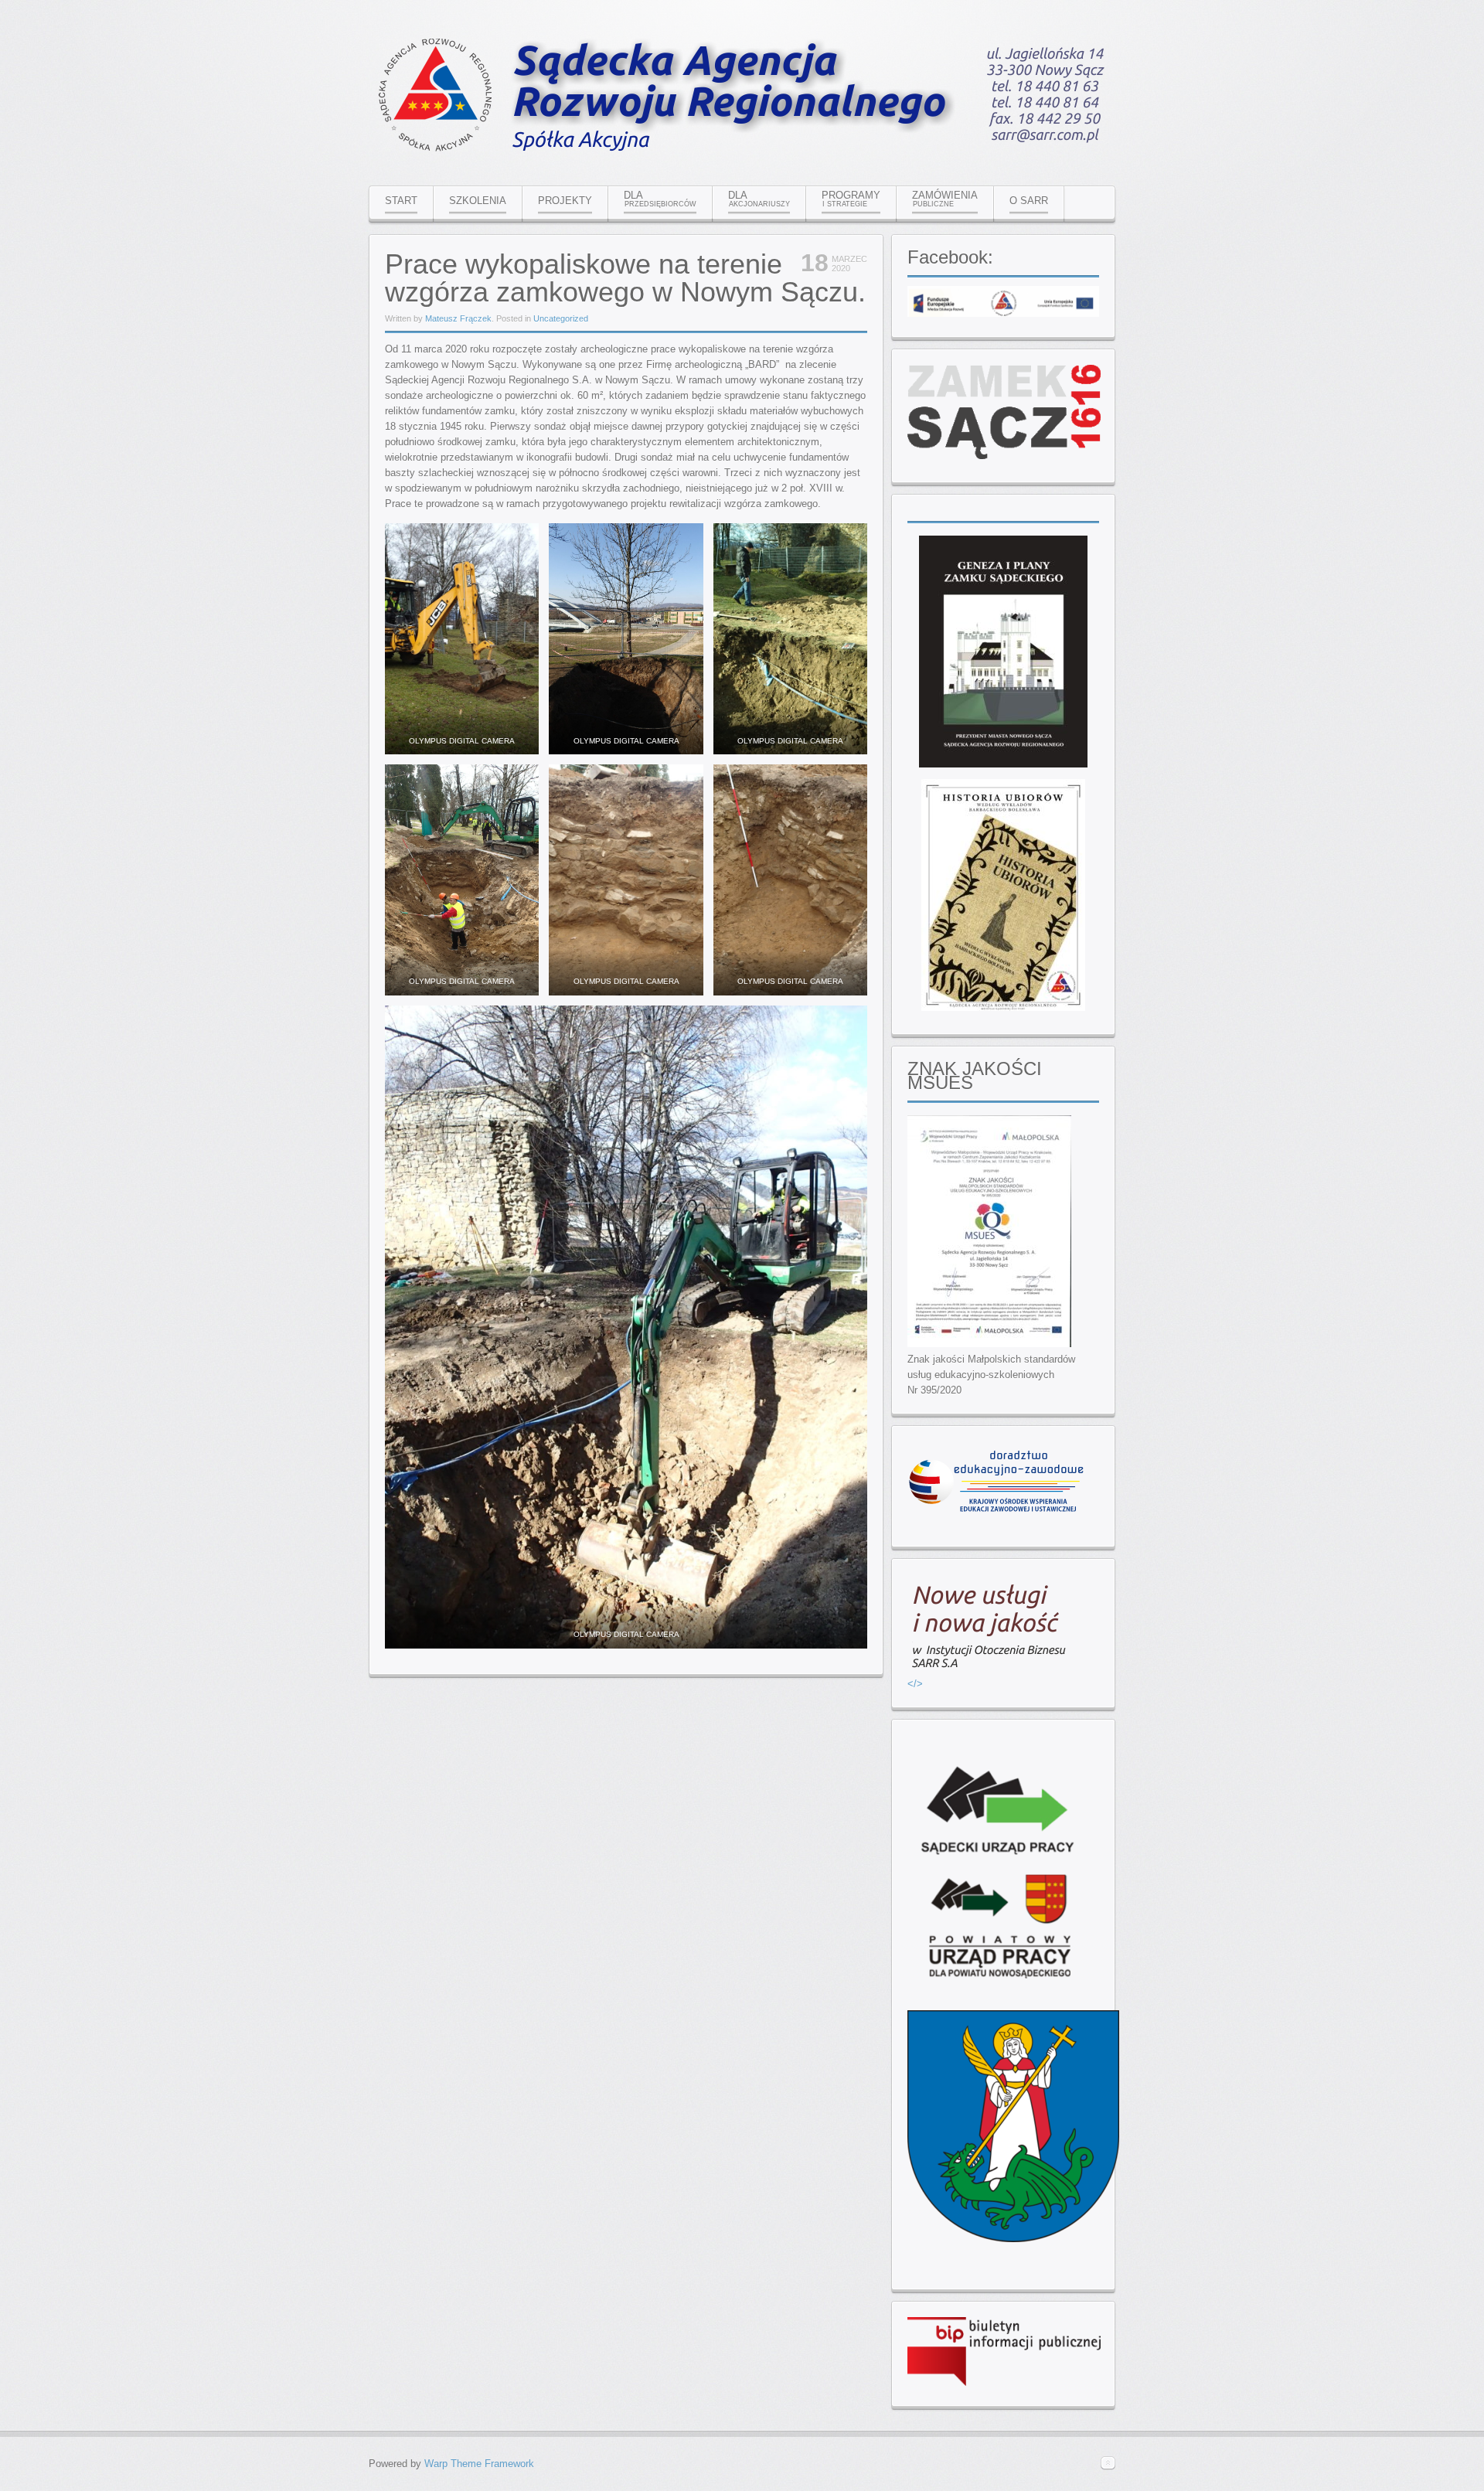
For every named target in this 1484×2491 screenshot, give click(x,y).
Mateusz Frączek (458, 318)
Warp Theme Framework (479, 2464)
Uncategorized (561, 318)
